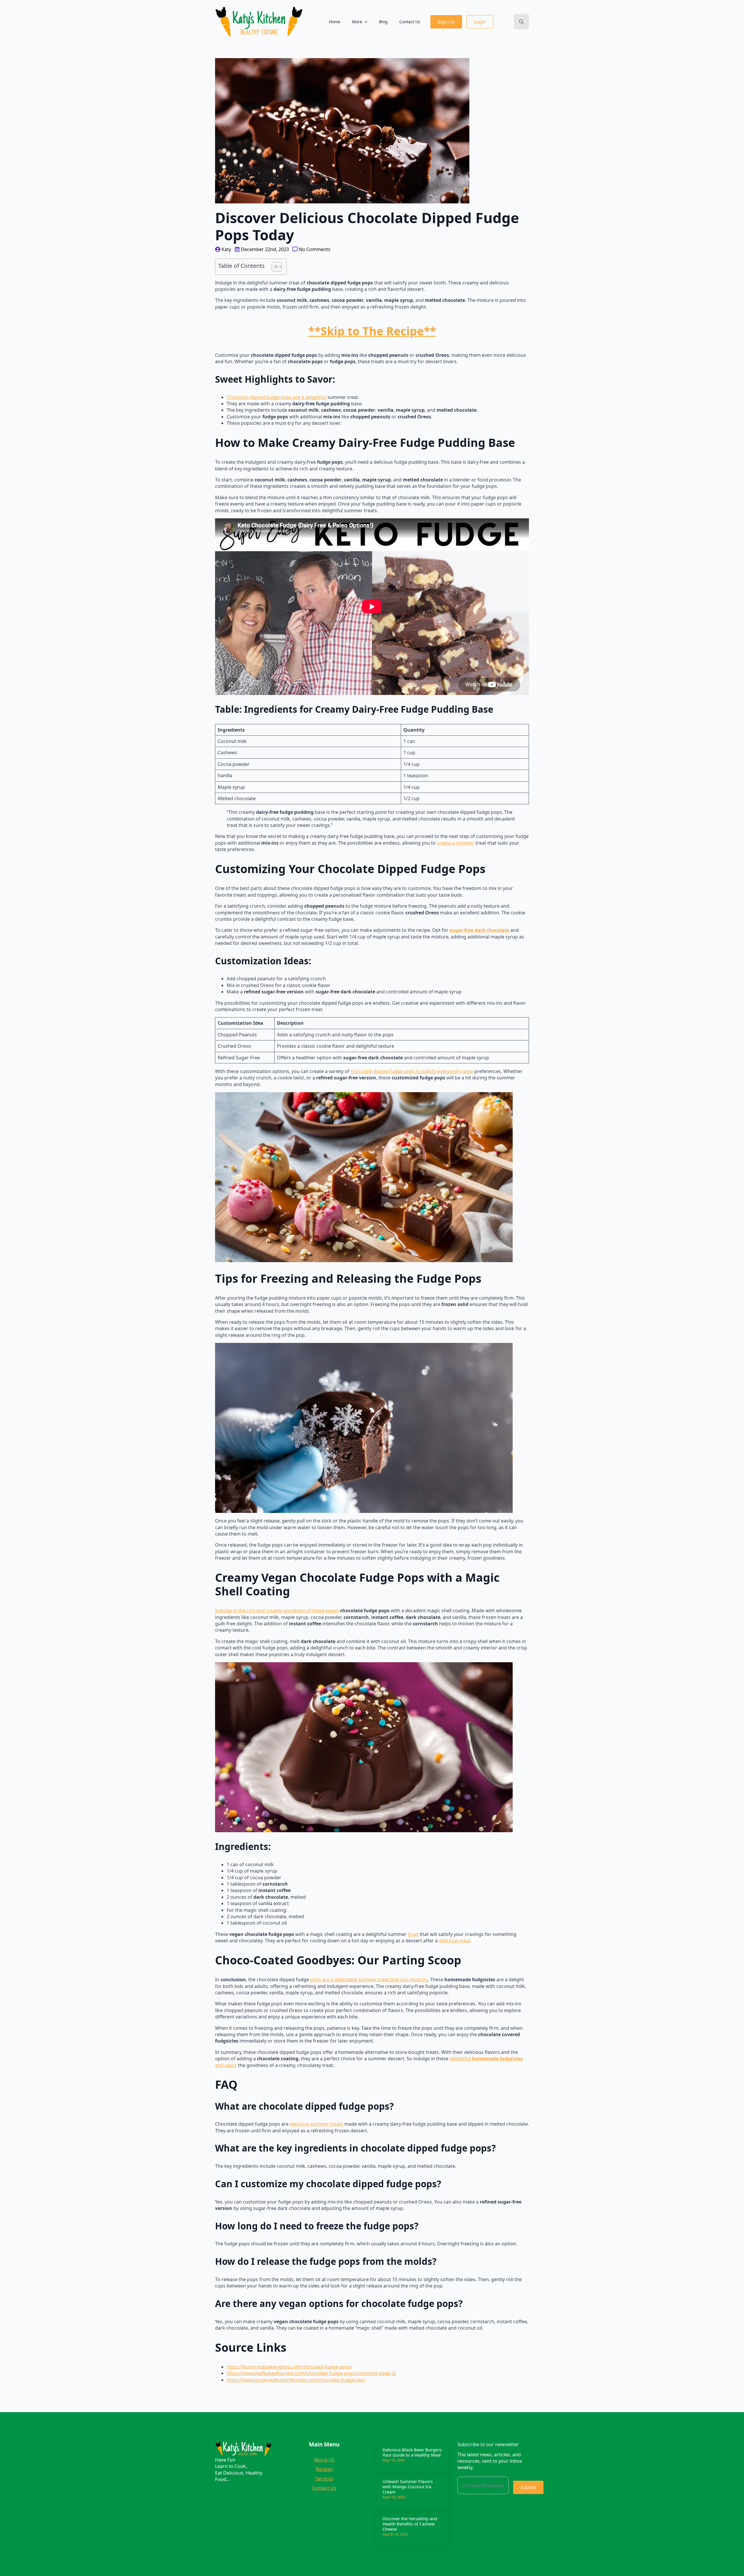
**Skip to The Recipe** (372, 331)
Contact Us (410, 22)
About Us (324, 2460)
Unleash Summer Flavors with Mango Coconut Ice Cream (408, 2487)
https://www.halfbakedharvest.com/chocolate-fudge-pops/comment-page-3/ (311, 2373)
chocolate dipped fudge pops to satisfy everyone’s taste (412, 1071)
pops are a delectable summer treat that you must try (369, 1980)
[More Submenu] (368, 22)
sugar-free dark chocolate (479, 930)
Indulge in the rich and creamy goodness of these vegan (277, 1611)
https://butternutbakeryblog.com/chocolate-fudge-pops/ (289, 2367)
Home (335, 22)
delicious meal (455, 1941)
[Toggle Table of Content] (274, 267)
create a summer (456, 843)
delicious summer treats (316, 2124)
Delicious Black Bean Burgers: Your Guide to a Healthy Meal (412, 2452)
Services (324, 2479)
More (357, 22)
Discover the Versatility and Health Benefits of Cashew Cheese (410, 2524)
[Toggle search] (521, 22)
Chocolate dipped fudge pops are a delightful (277, 397)
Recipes (324, 2469)
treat (413, 1934)
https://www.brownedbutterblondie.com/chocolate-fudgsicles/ (296, 2380)
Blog (383, 22)
